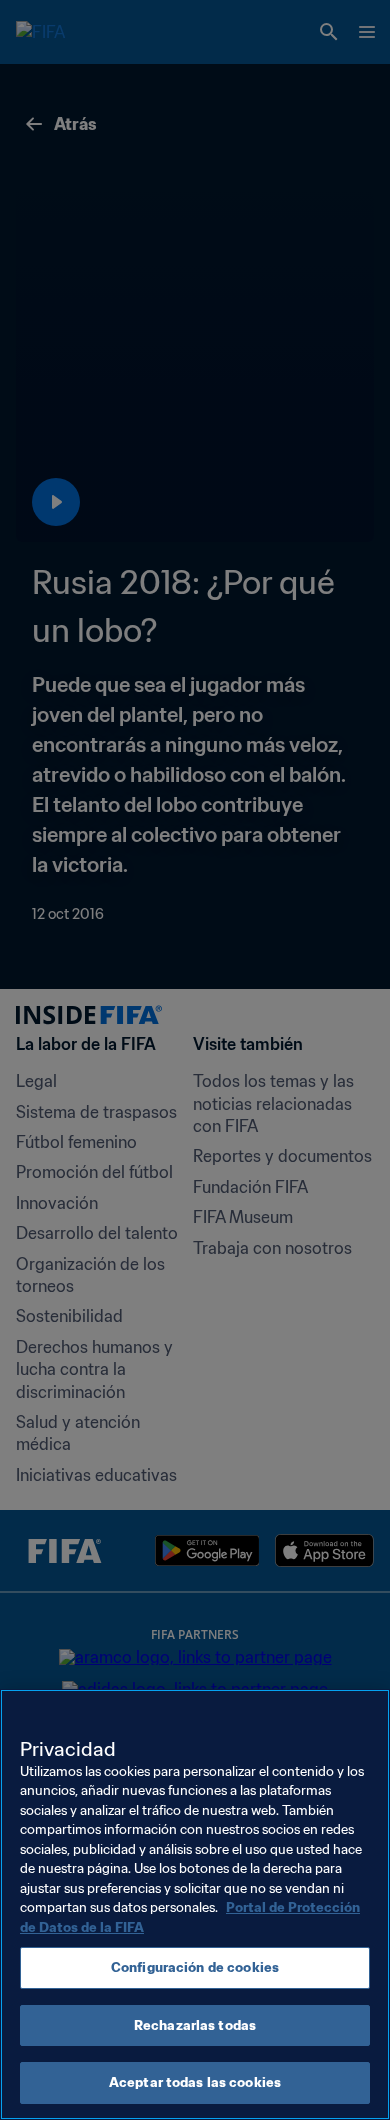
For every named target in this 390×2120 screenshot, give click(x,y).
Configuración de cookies (195, 1967)
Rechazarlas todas (195, 2025)
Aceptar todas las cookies (195, 2082)
